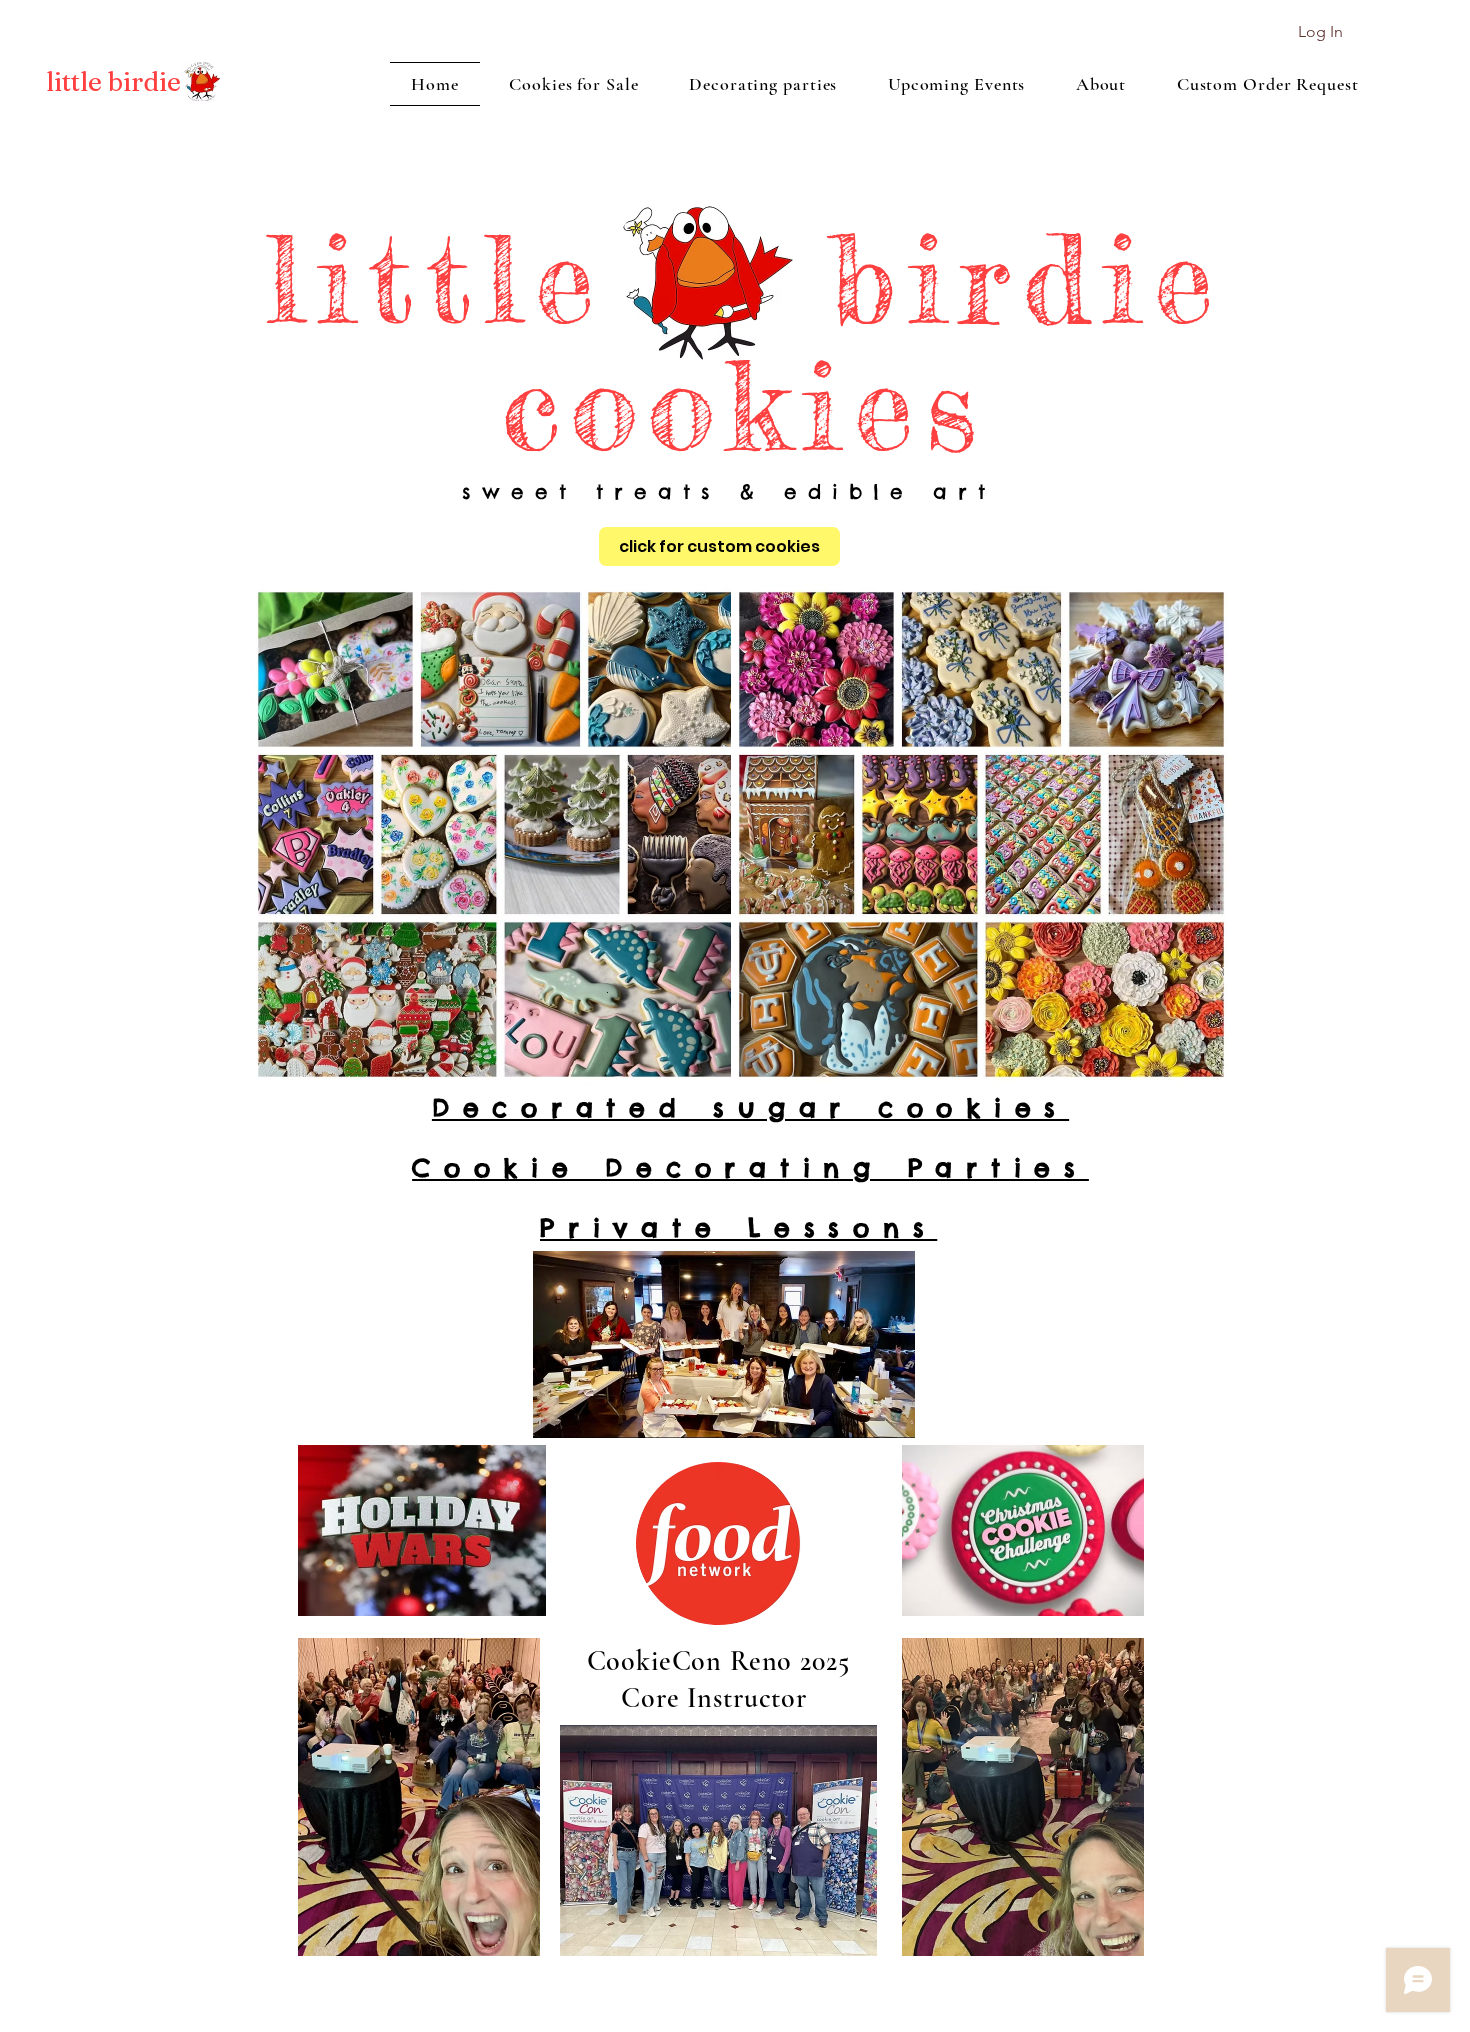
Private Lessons (738, 1228)
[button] (113, 82)
